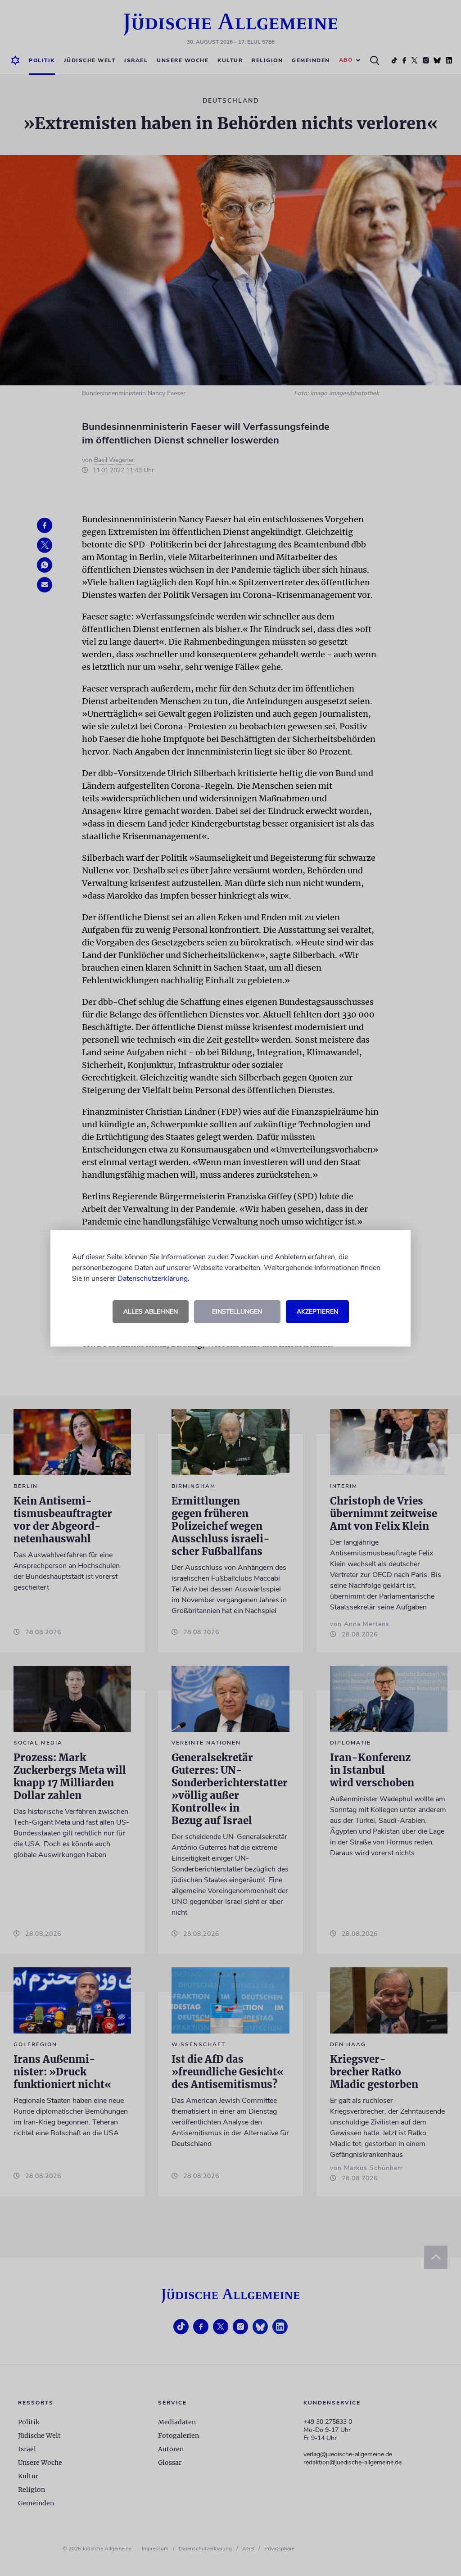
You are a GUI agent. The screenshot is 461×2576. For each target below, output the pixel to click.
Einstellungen (237, 1312)
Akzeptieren (317, 1312)
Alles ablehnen (151, 1312)
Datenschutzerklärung (153, 1279)
